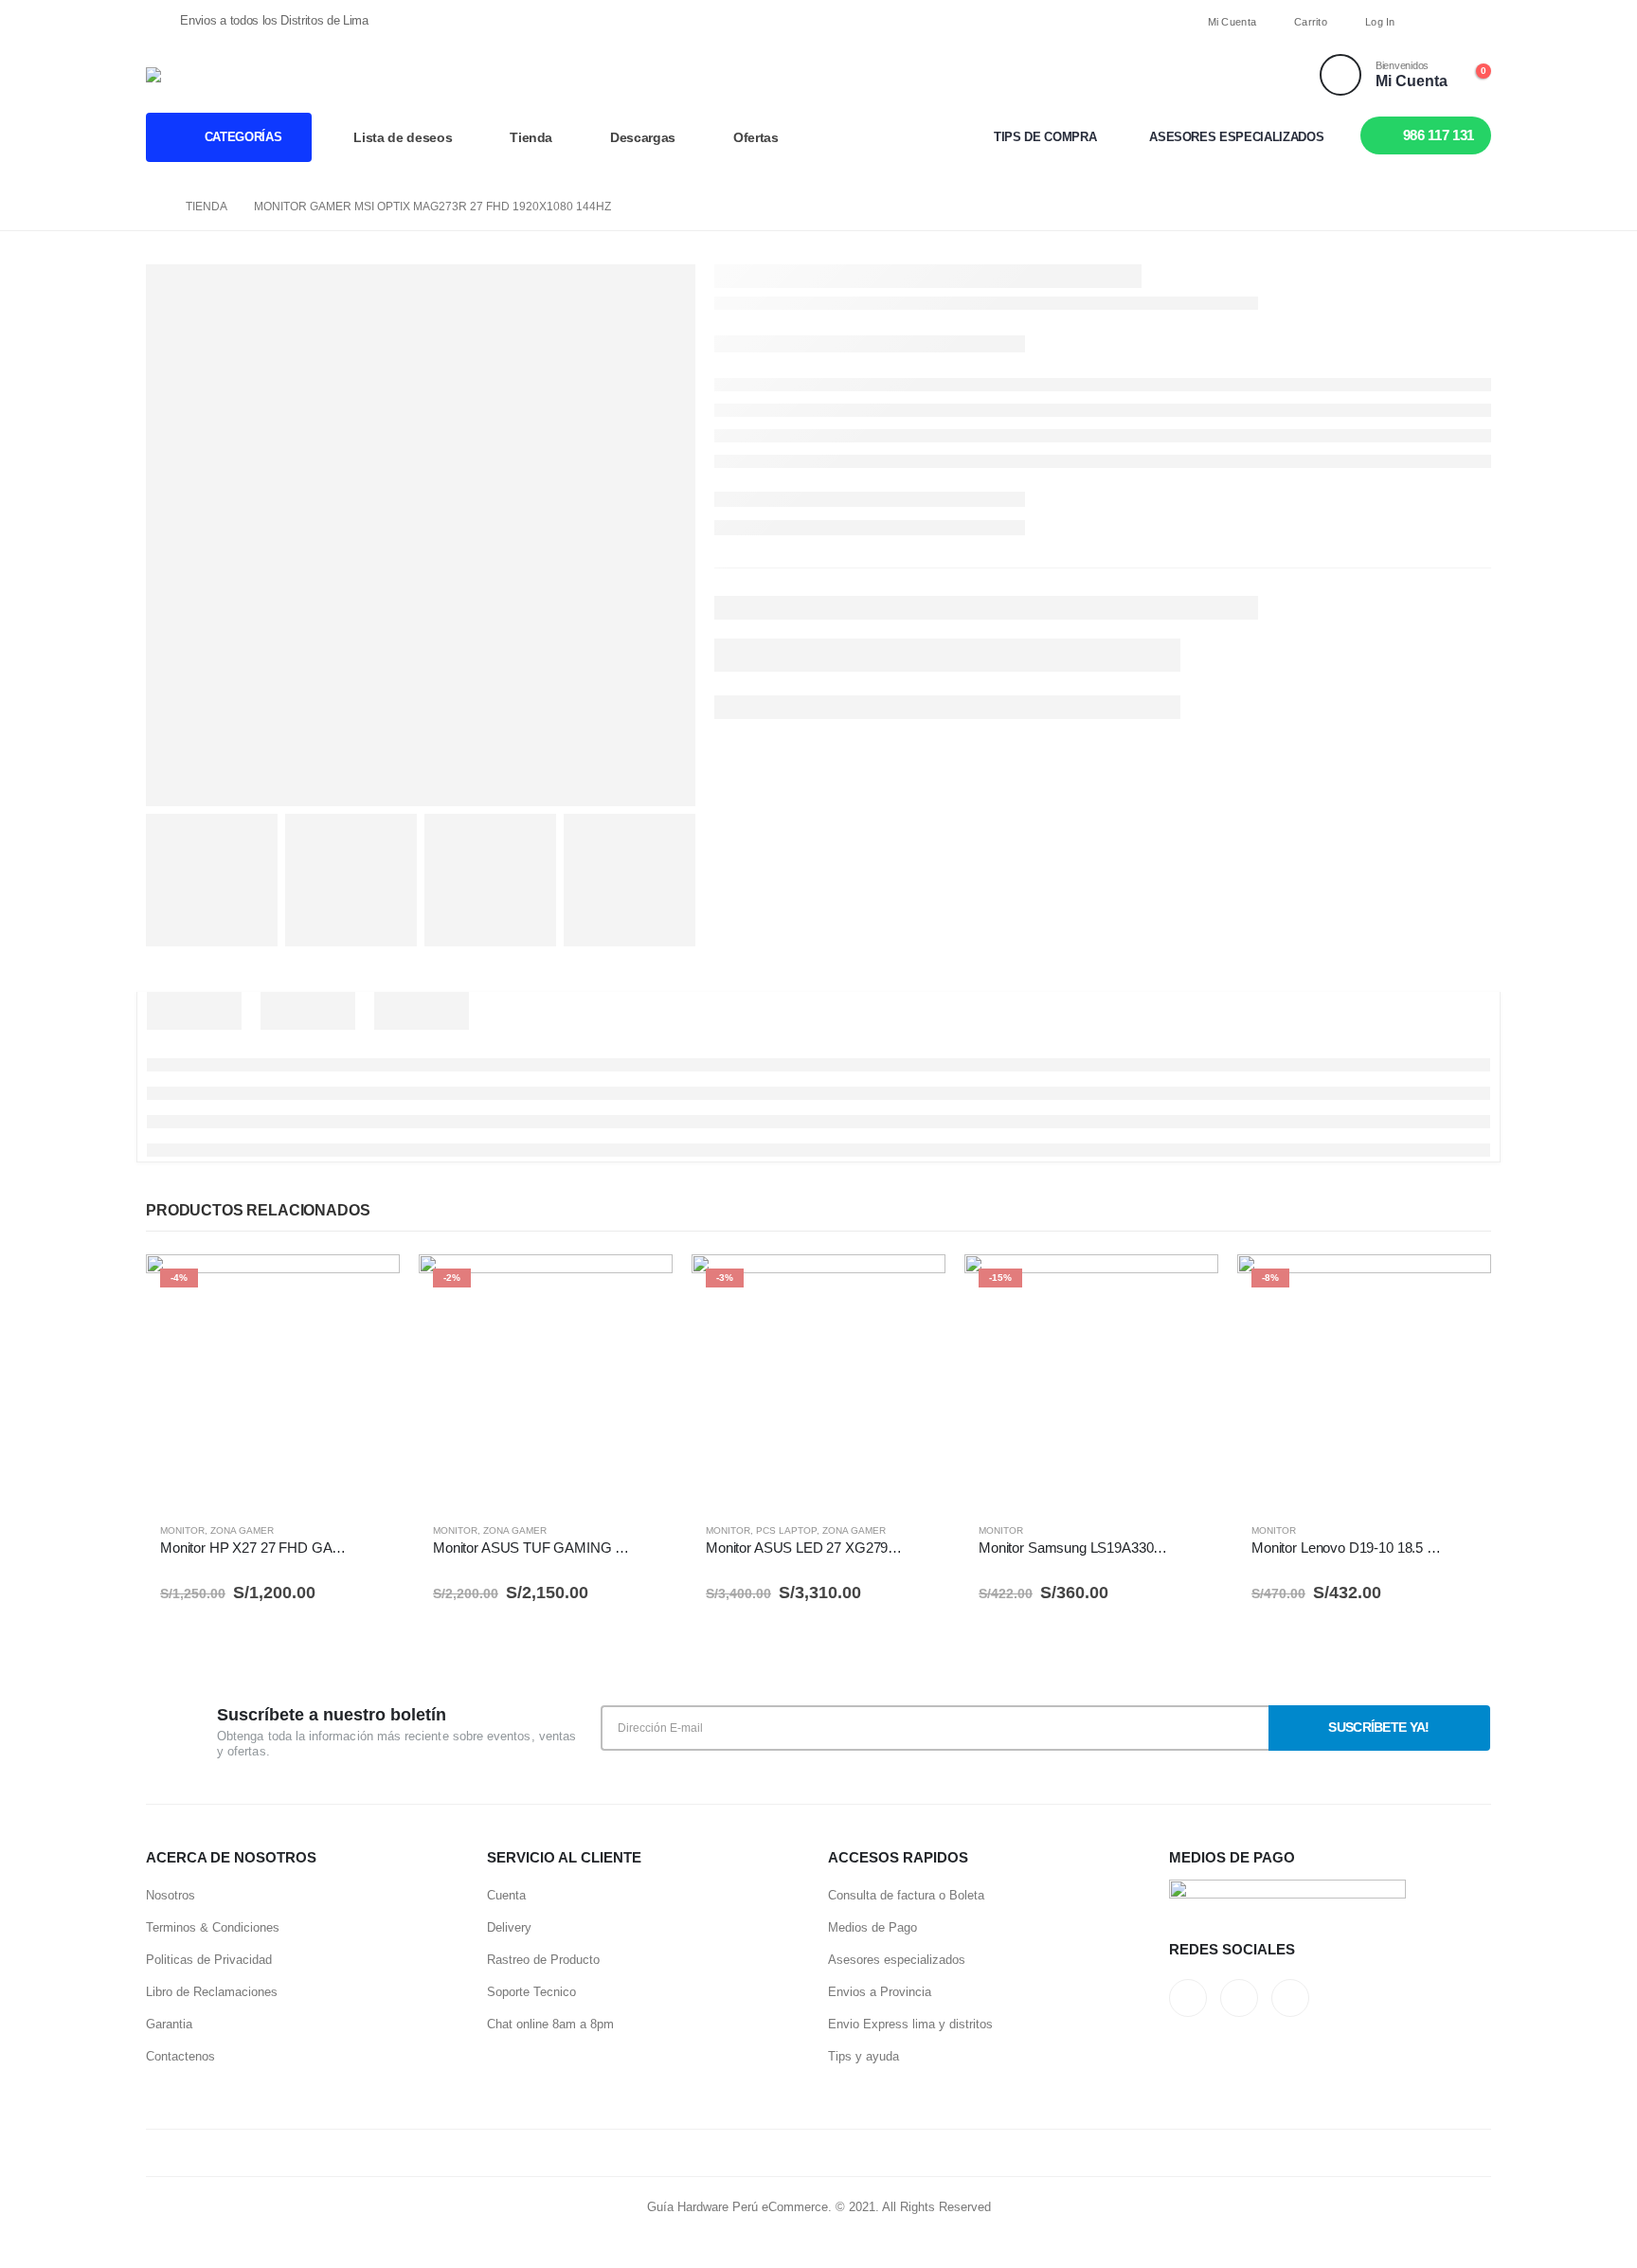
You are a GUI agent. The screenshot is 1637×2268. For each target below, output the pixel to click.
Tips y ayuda (863, 2056)
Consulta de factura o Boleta (906, 1895)
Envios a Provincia (880, 1992)
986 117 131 (1439, 135)
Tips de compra (1045, 137)
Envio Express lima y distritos (910, 2024)
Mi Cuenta (1232, 22)
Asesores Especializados (1236, 137)
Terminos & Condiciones (213, 1927)
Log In (1380, 22)
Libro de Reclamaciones (212, 1992)
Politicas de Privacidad (209, 1960)
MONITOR (182, 1530)
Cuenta (506, 1895)
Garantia (169, 2024)
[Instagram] (1476, 22)
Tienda (531, 137)
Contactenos (180, 2056)
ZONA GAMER (242, 1530)
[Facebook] (1443, 22)
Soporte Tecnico (531, 1992)
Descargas (643, 137)
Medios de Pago (872, 1927)
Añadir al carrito (369, 1286)
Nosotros (171, 1895)
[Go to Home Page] (153, 207)
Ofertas (756, 137)
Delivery (509, 1927)
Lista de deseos (403, 137)
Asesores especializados (897, 1960)
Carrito (1311, 22)
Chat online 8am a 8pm (550, 2024)
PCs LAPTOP (786, 1530)
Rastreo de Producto (543, 1960)
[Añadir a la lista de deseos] (376, 1534)
